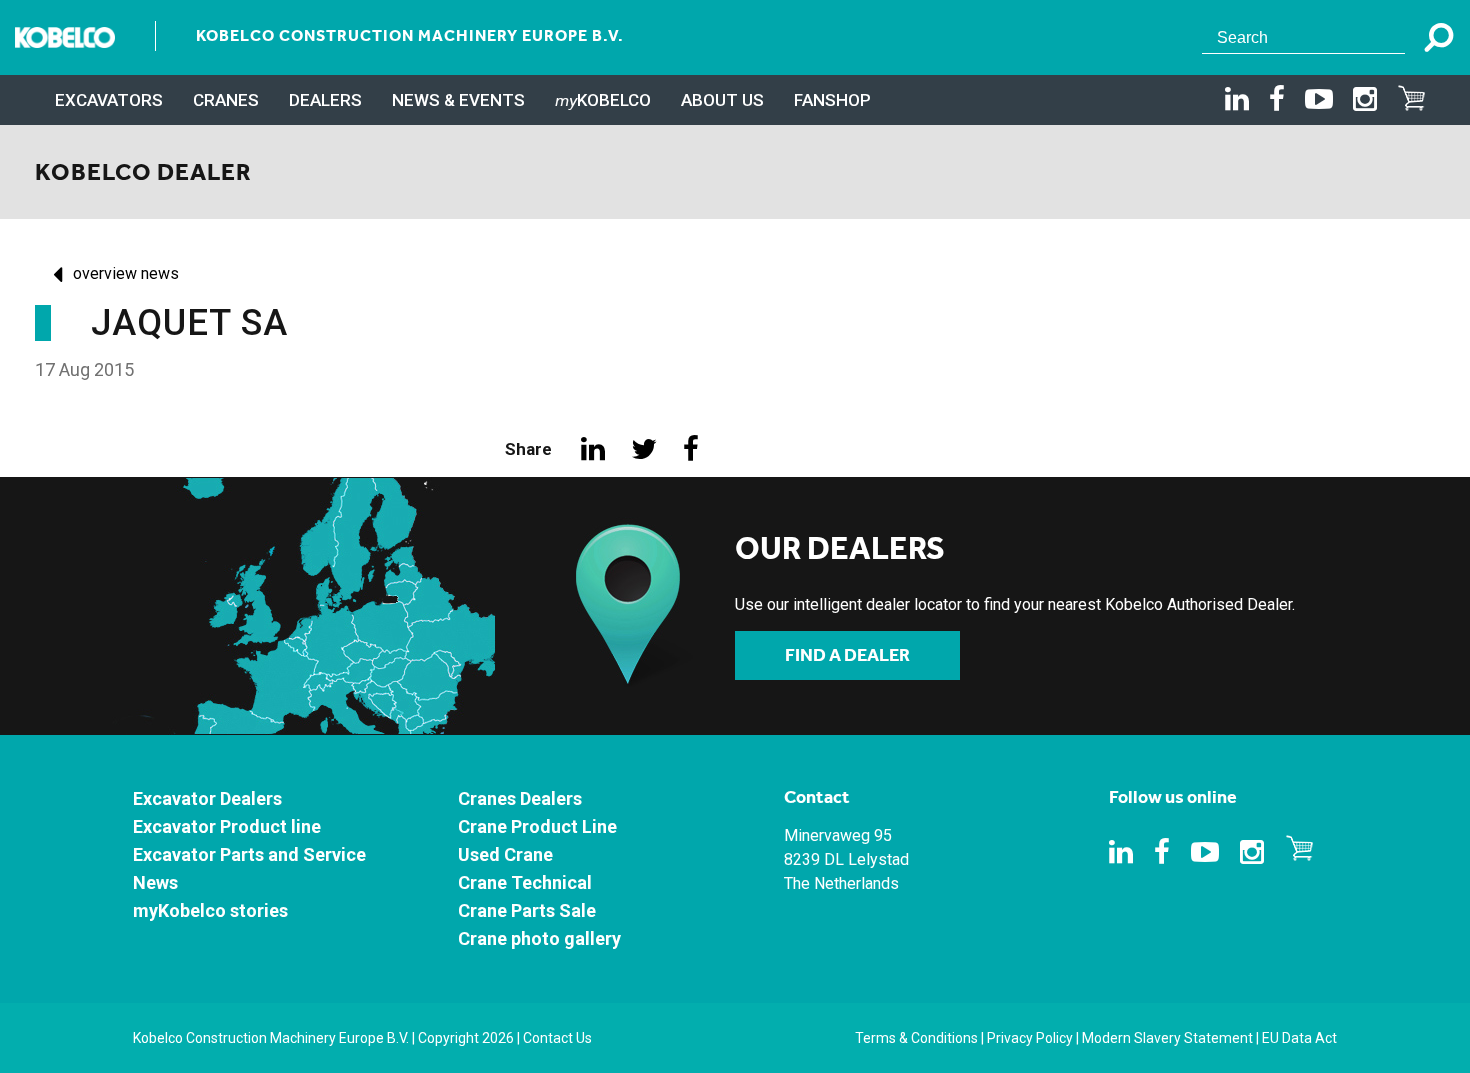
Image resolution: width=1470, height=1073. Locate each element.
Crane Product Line (537, 826)
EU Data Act (1299, 1038)
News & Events (458, 100)
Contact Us (557, 1038)
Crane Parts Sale (527, 910)
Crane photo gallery (539, 938)
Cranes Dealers (520, 798)
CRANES (226, 100)
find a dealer (847, 655)
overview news (126, 273)
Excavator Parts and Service (249, 854)
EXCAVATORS (109, 100)
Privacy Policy (1030, 1038)
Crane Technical (525, 882)
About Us (722, 100)
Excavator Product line (227, 826)
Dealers (325, 100)
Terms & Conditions (916, 1038)
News (155, 882)
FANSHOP (832, 100)
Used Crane (505, 854)
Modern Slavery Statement (1167, 1038)
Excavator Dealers (207, 798)
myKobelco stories (210, 910)
